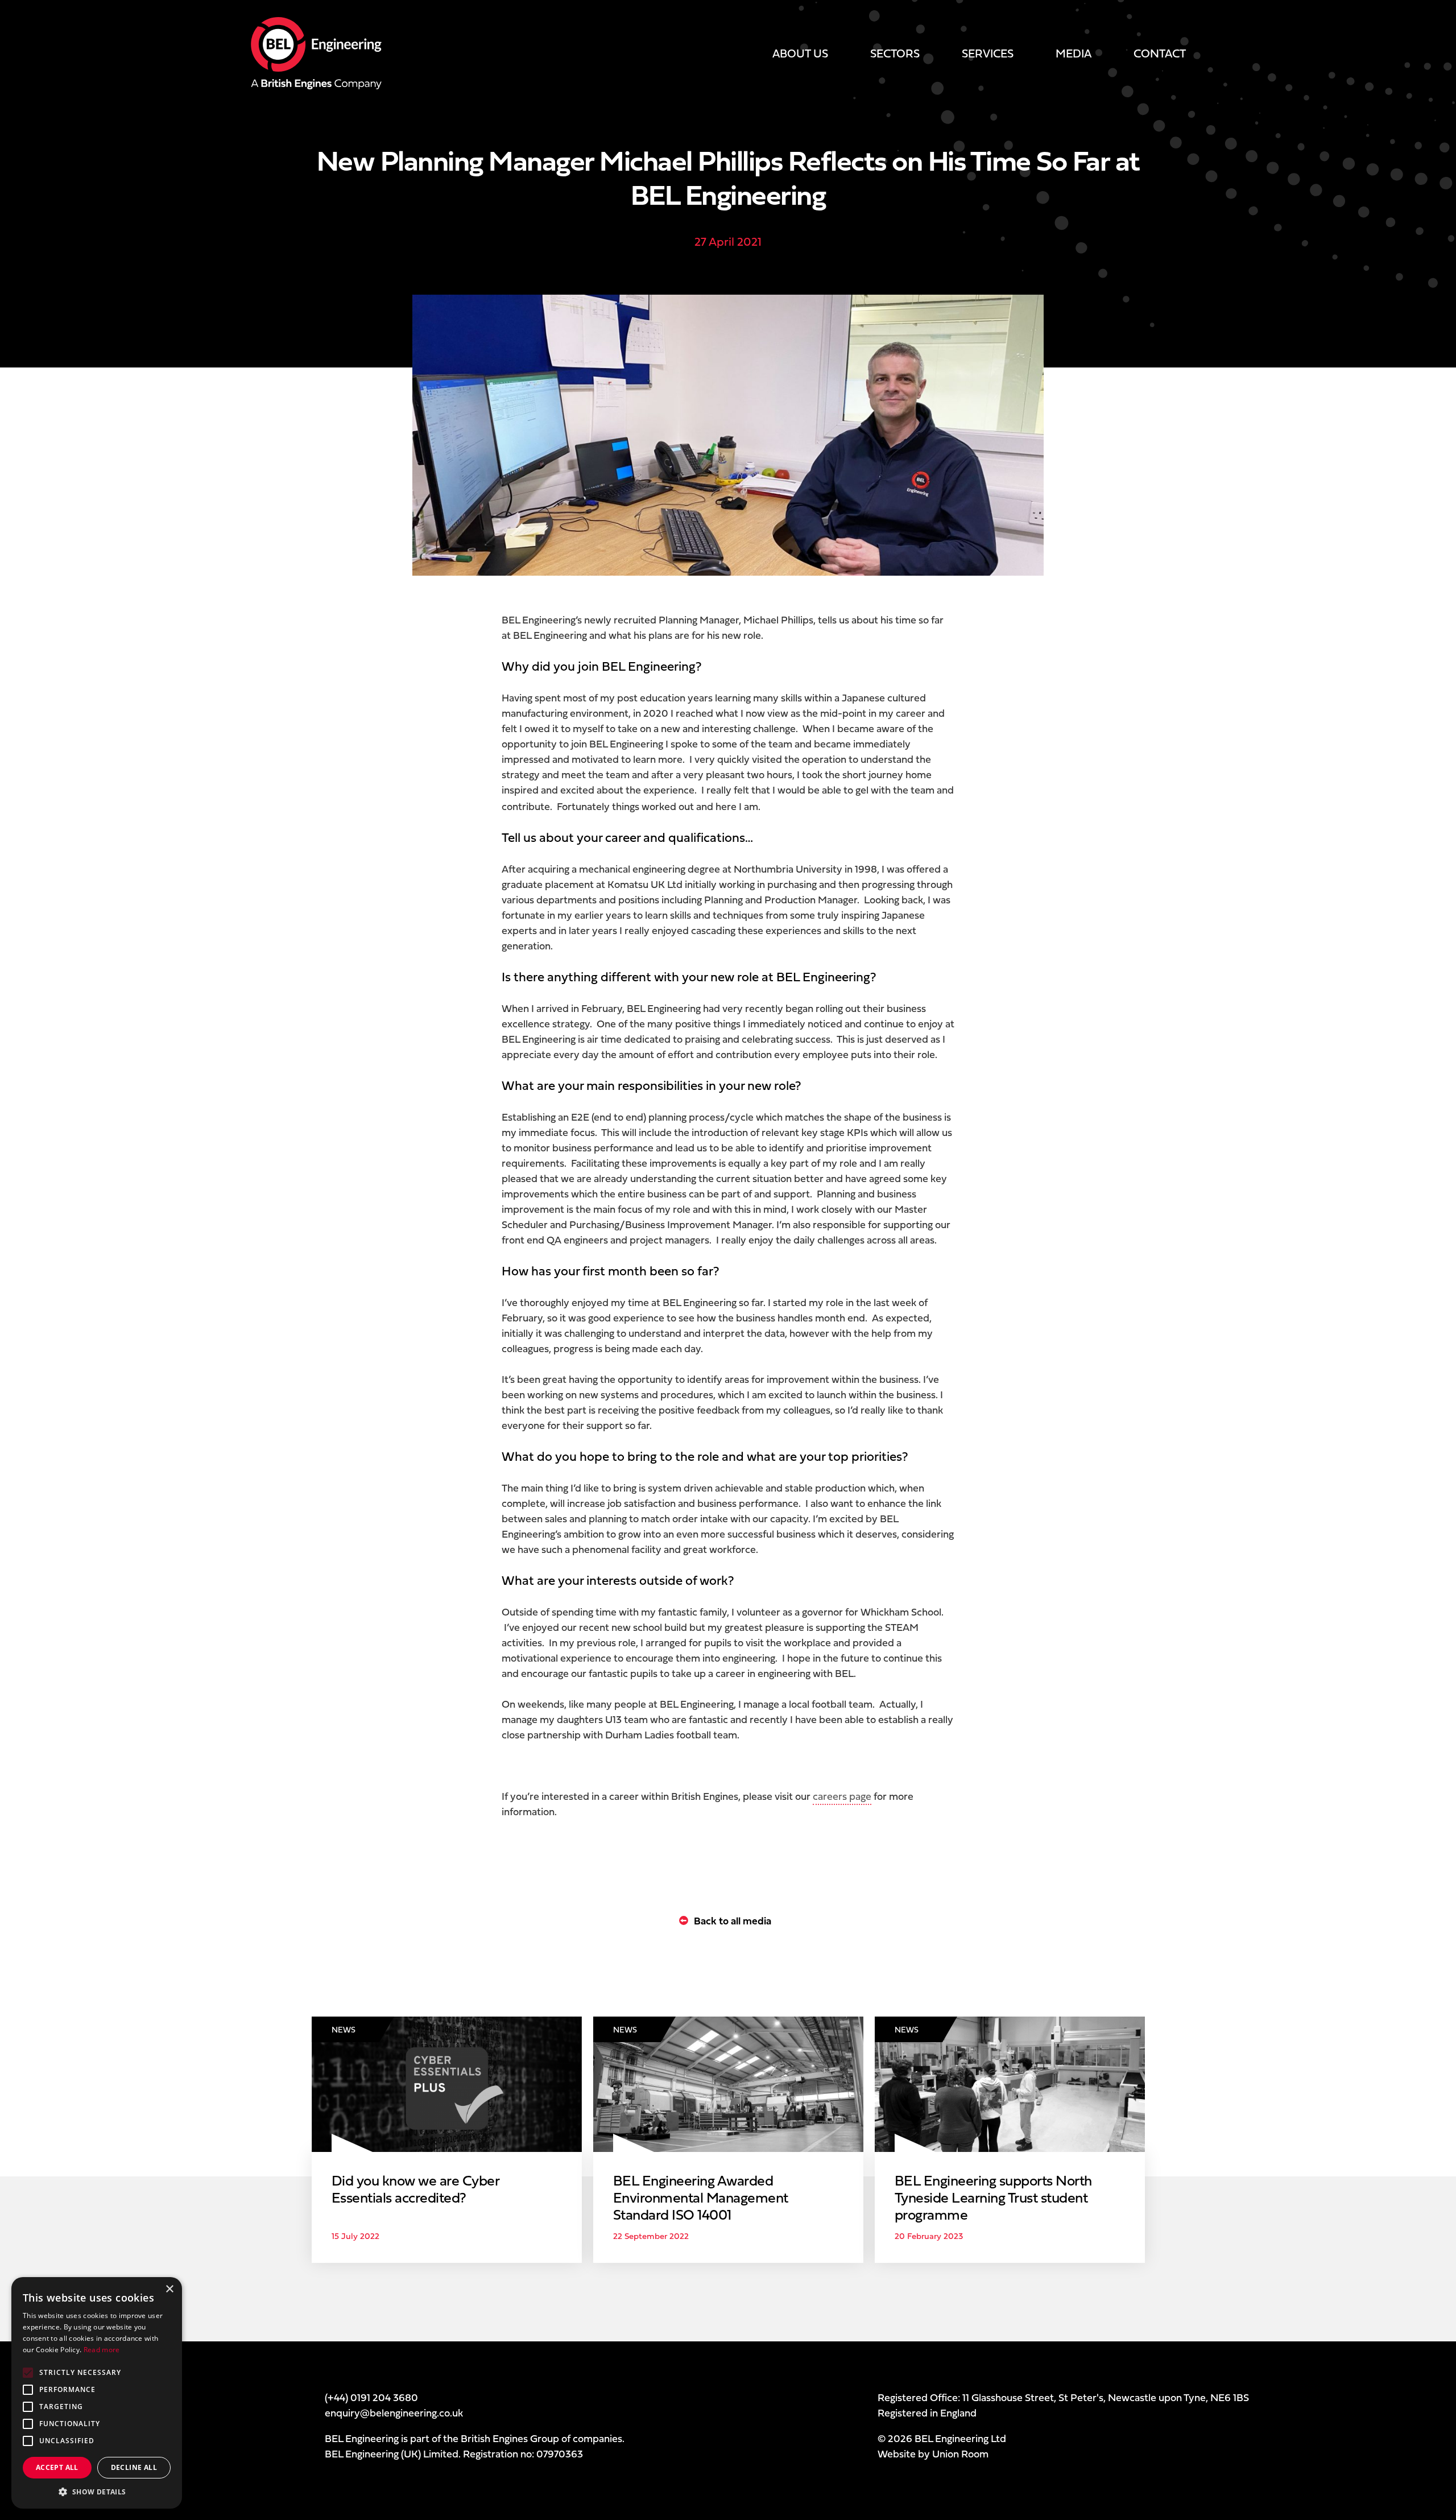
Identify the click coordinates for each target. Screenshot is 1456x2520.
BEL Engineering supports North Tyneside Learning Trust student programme (993, 2197)
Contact (1160, 53)
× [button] (169, 2289)
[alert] (97, 2393)
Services (988, 53)
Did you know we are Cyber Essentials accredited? (415, 2189)
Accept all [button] (57, 2467)
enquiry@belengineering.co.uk (394, 2413)
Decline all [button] (134, 2467)
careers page (842, 1796)
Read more (102, 2350)
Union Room (960, 2454)
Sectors (895, 53)
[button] (97, 2492)
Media (1074, 53)
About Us (800, 53)
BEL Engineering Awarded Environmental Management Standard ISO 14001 (701, 2197)
